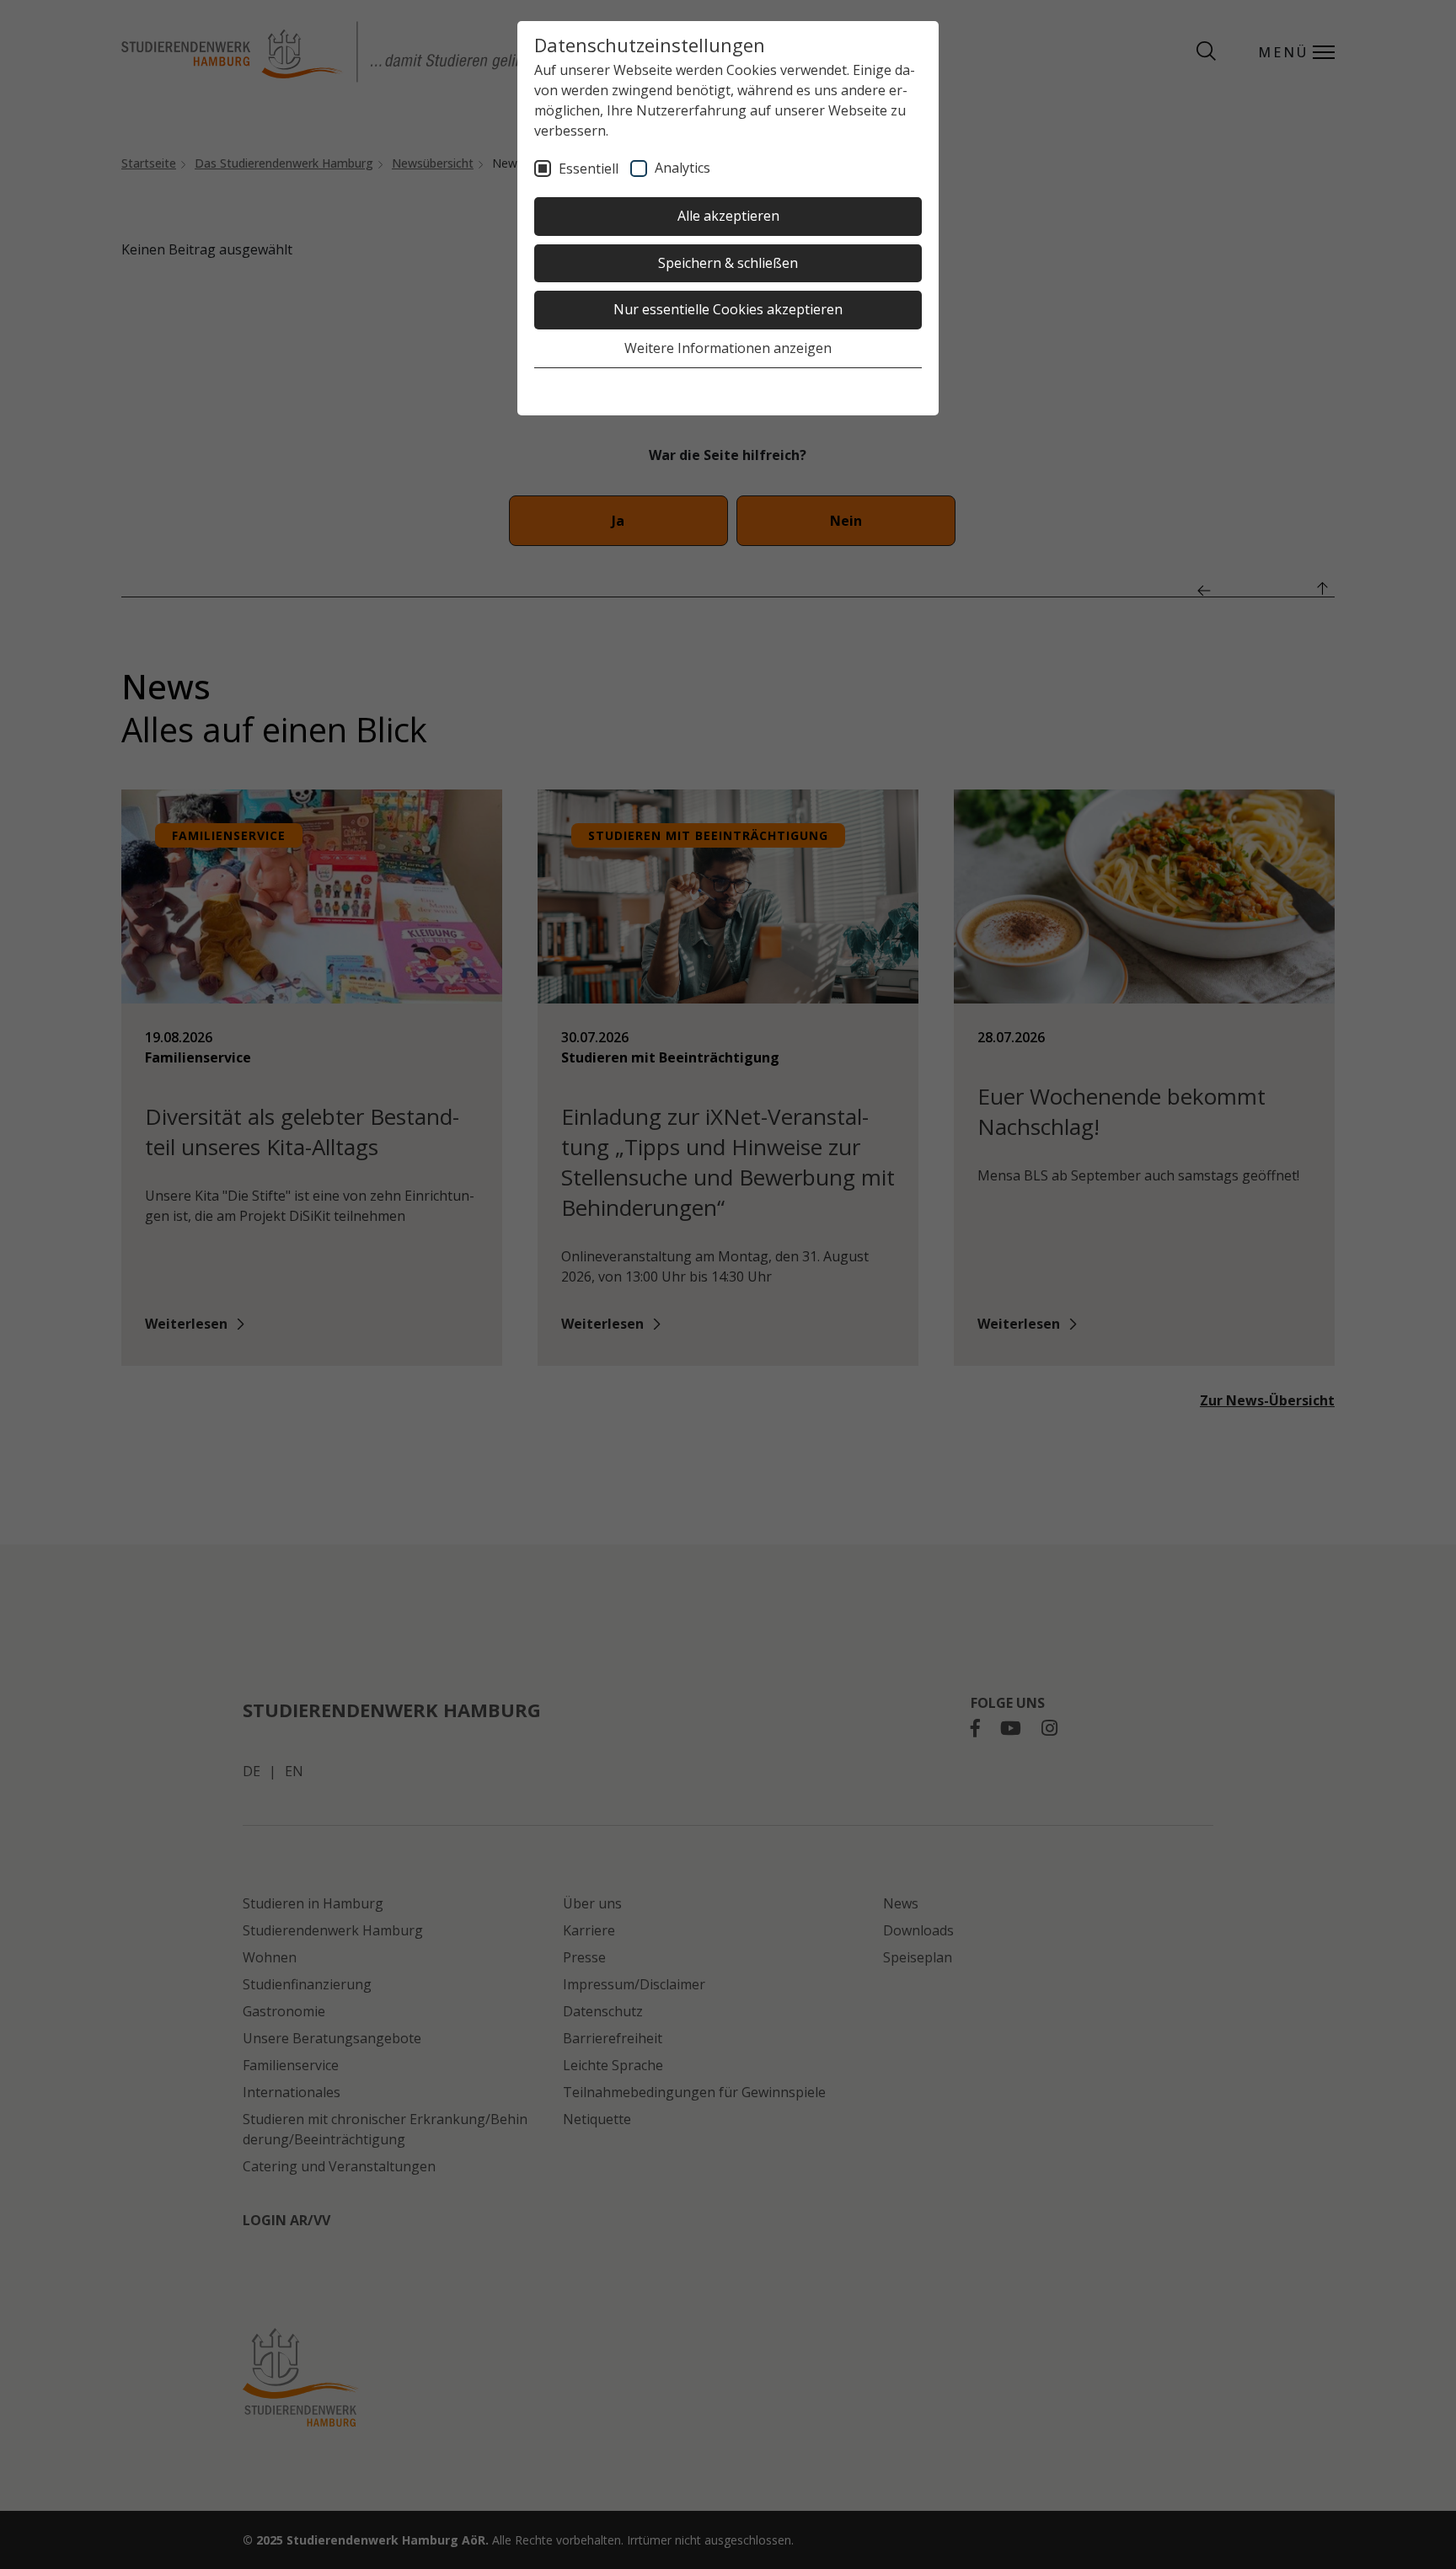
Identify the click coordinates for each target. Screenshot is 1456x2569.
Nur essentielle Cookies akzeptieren (728, 309)
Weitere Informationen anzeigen (728, 348)
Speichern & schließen (728, 263)
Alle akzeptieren (728, 216)
